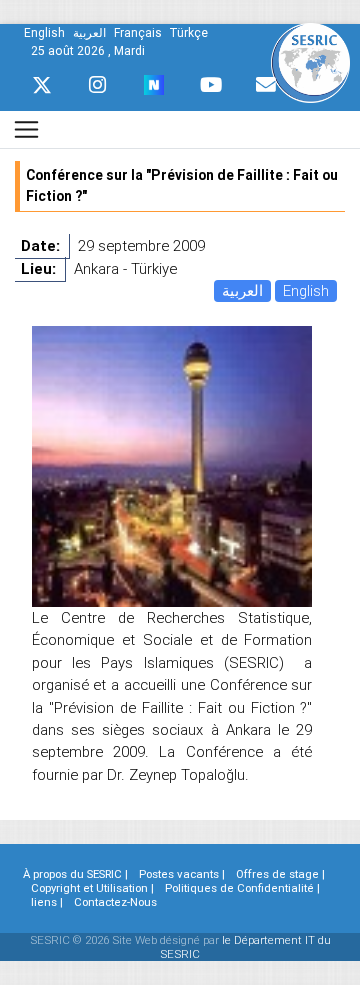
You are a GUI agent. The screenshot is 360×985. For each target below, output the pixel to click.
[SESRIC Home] (310, 61)
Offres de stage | (280, 874)
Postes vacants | (182, 874)
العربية (242, 290)
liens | (47, 902)
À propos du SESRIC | (75, 874)
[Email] (266, 85)
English (306, 290)
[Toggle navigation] (26, 129)
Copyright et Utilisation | (92, 888)
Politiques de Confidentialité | (242, 888)
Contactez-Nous (115, 902)
